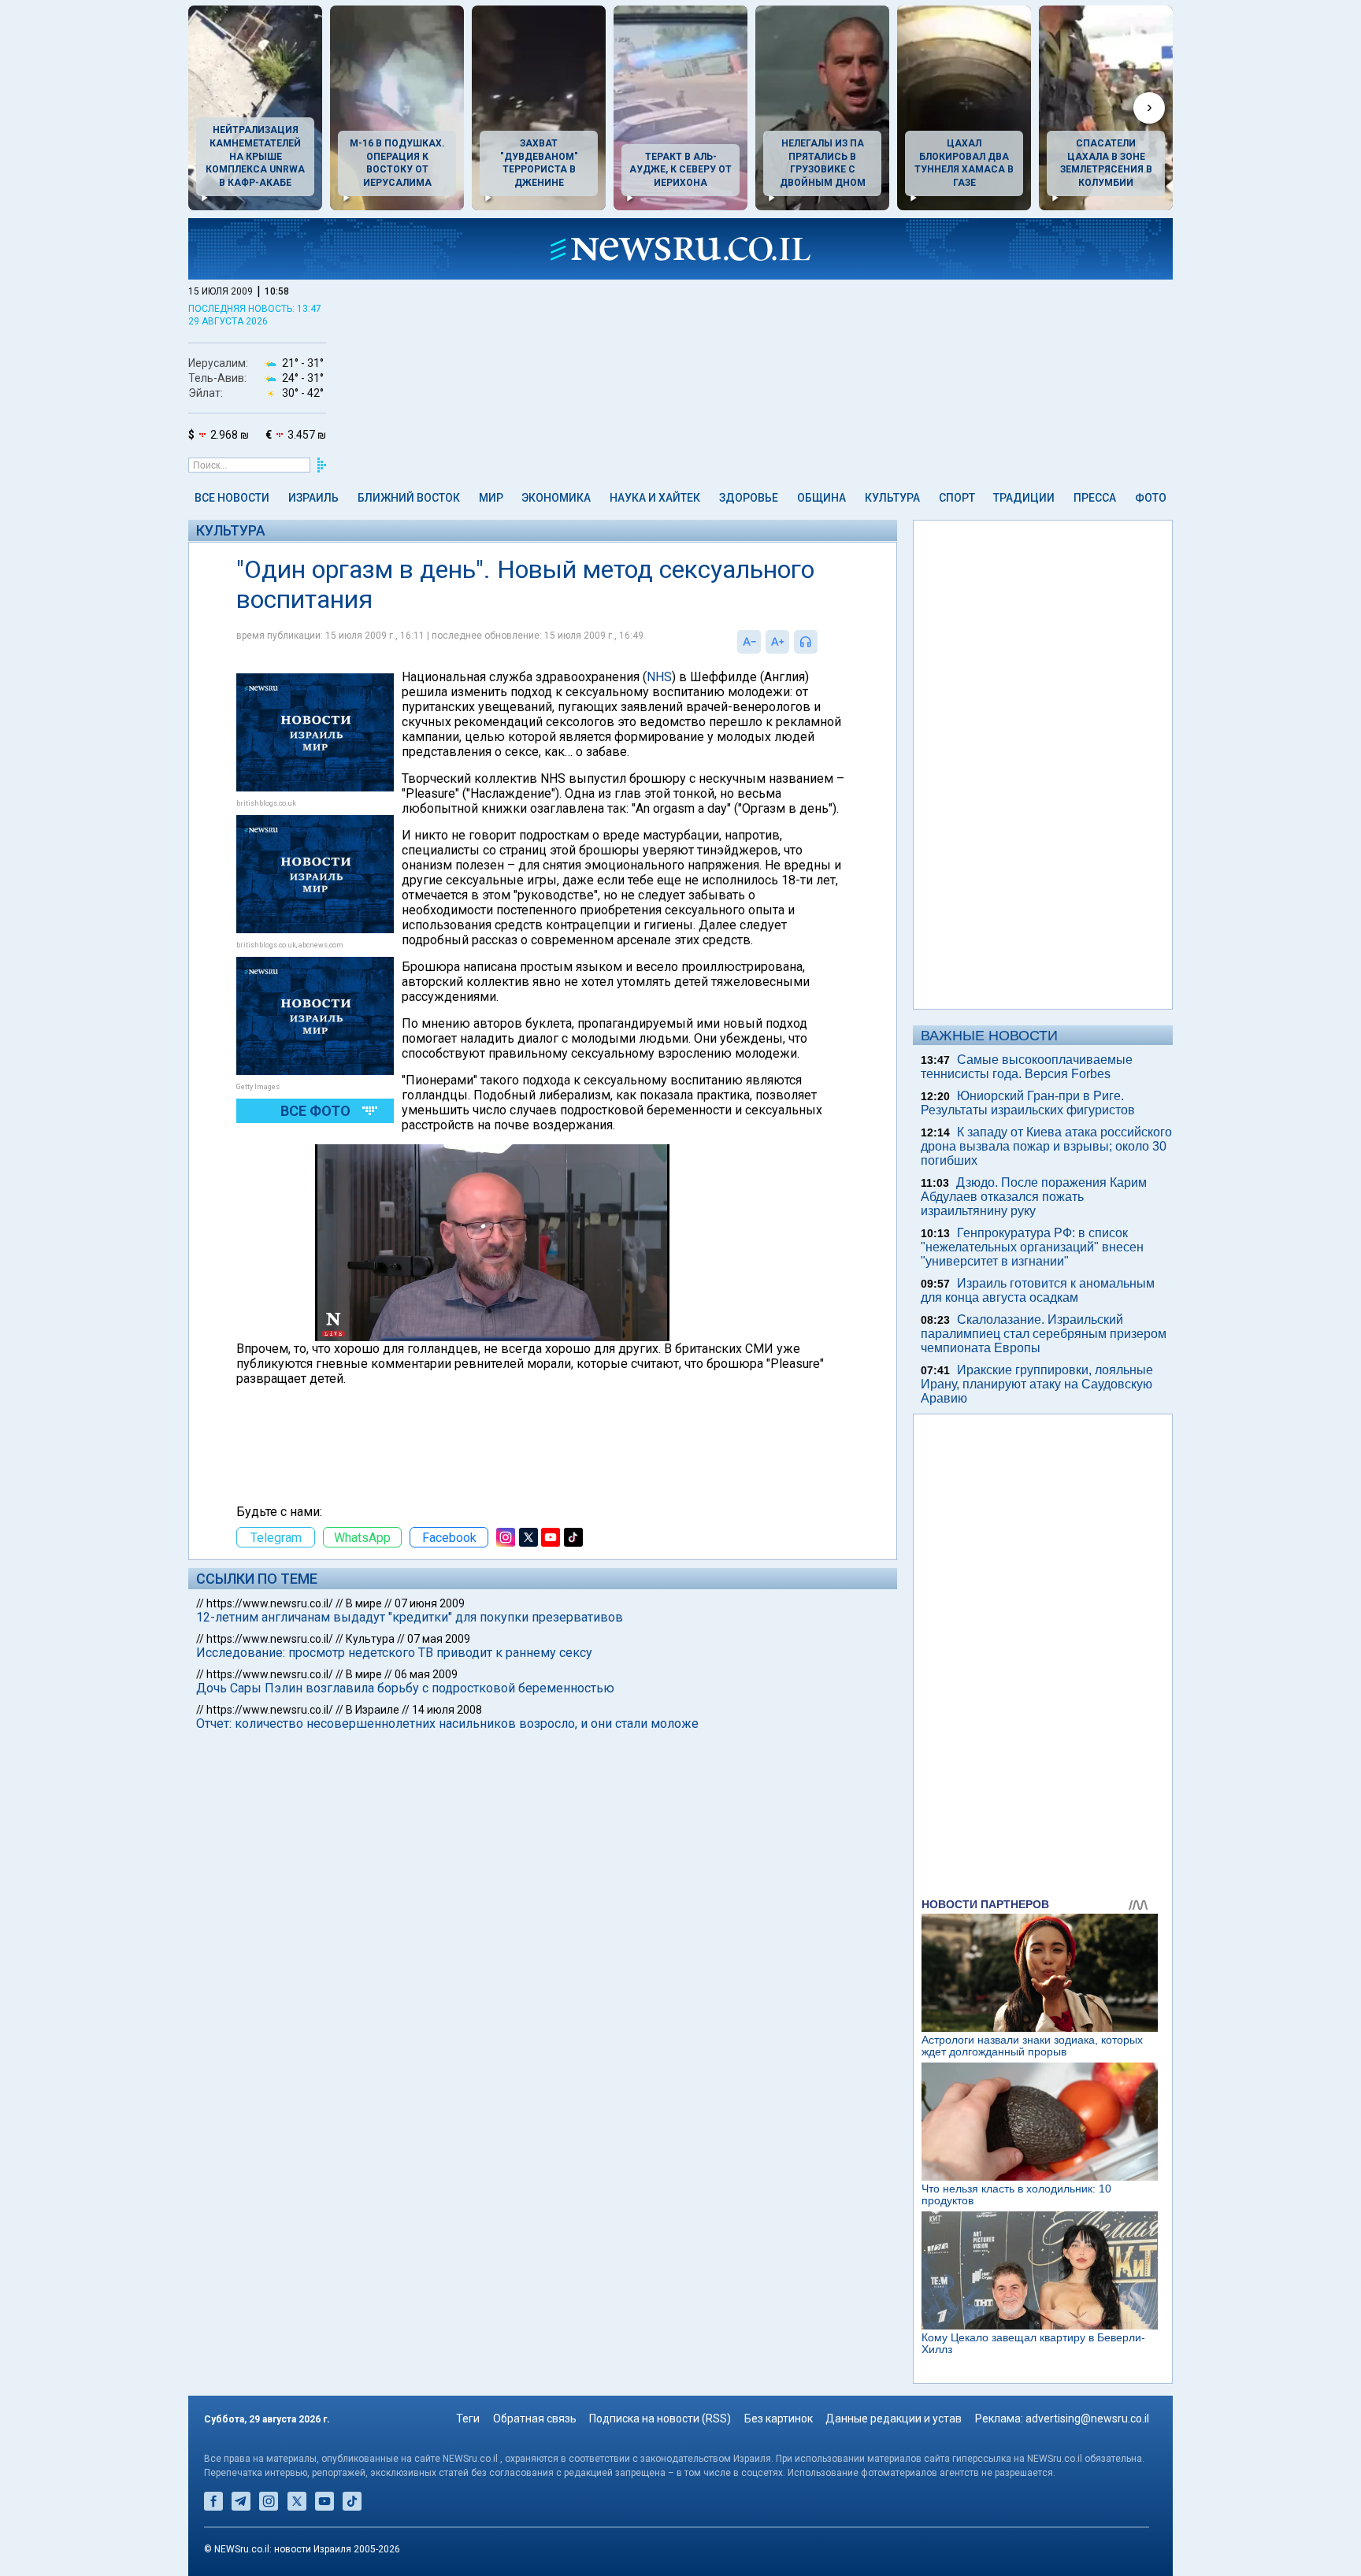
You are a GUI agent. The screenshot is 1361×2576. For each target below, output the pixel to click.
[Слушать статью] (821, 642)
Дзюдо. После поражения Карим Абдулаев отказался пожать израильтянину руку (1034, 1197)
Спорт (957, 498)
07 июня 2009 (430, 1603)
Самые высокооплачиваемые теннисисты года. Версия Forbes (1027, 1067)
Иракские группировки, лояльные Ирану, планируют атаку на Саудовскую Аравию (1037, 1384)
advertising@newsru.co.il (1087, 2418)
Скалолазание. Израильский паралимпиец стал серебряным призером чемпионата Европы (1044, 1334)
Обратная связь (535, 2418)
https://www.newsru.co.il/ (270, 1603)
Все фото (315, 1111)
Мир (491, 498)
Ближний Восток (409, 498)
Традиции (1024, 498)
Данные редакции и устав (894, 2418)
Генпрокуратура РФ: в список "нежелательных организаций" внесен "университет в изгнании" (1032, 1247)
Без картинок (779, 2418)
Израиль (313, 498)
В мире (364, 1603)
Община (821, 498)
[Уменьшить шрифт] (749, 642)
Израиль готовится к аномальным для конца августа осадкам (1038, 1290)
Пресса (1095, 498)
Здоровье (749, 498)
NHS (659, 677)
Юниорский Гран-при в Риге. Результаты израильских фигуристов (1028, 1103)
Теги (468, 2418)
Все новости (232, 498)
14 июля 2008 (447, 1710)
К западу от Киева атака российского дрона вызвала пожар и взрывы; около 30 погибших (1046, 1146)
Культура (892, 498)
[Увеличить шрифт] (777, 642)
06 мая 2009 (426, 1674)
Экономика (556, 498)
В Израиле (373, 1710)
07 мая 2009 (439, 1639)
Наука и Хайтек (655, 498)
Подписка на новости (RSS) (660, 2418)
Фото (1151, 498)
